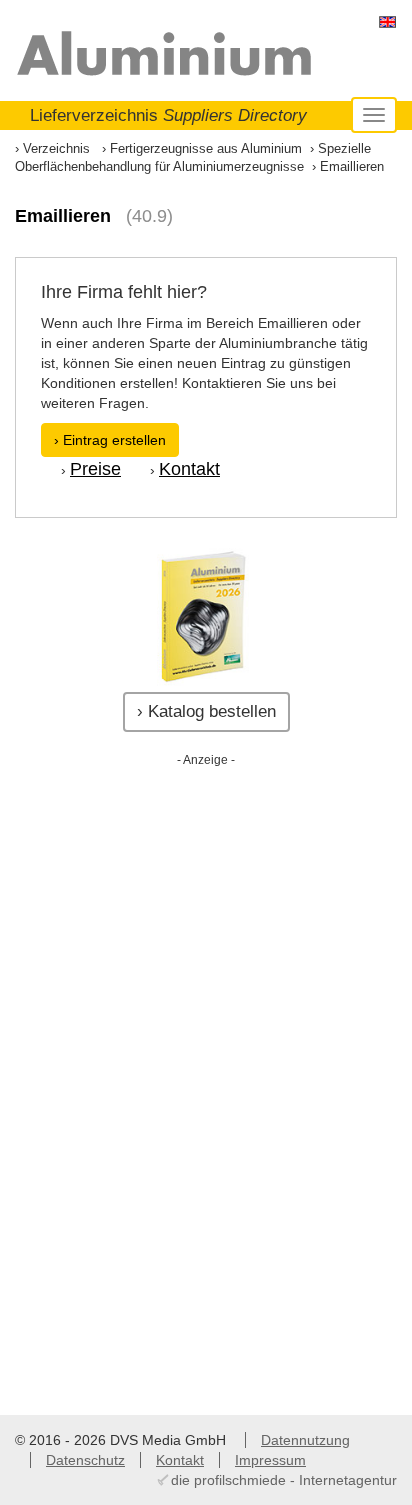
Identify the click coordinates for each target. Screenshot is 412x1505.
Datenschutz (85, 1460)
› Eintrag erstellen (110, 440)
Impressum (270, 1460)
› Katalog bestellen (206, 711)
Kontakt (189, 469)
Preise (95, 469)
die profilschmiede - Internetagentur (284, 1480)
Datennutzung (305, 1440)
